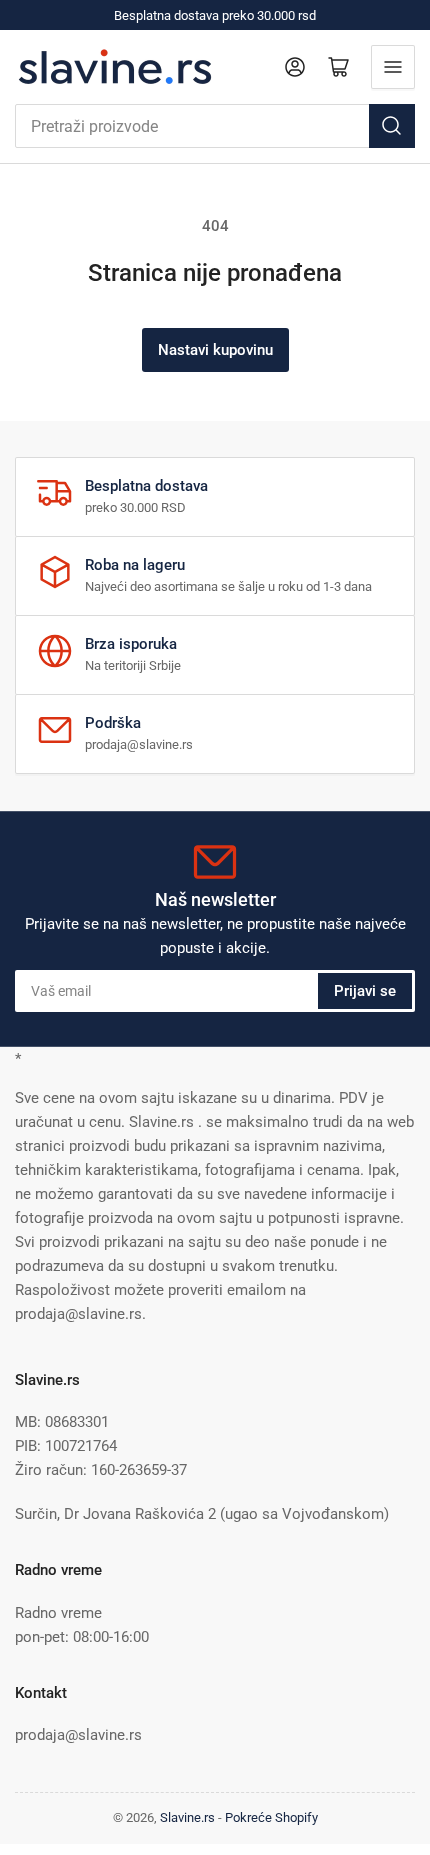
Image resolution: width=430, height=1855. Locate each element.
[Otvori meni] (393, 67)
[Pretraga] (392, 126)
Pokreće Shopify (271, 1817)
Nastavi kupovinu (215, 350)
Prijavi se (365, 991)
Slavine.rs (187, 1817)
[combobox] (215, 126)
